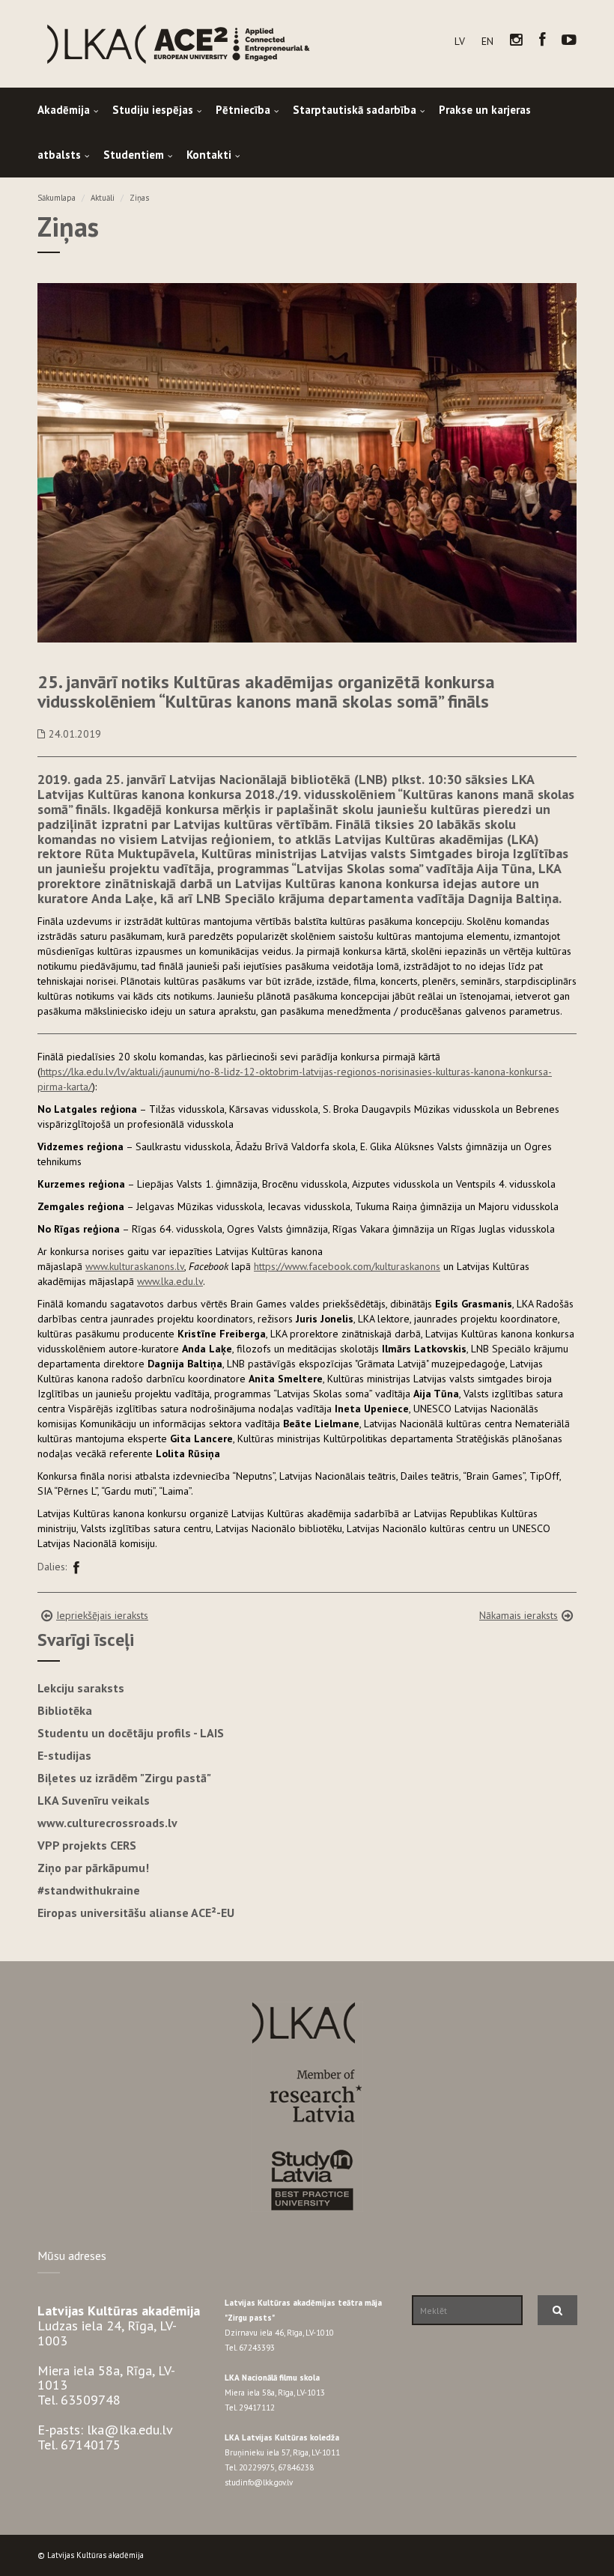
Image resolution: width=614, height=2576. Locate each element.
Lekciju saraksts (81, 1688)
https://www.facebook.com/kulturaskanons (347, 1266)
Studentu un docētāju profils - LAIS (131, 1733)
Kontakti (209, 155)
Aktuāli (103, 198)
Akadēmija (64, 110)
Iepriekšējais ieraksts (102, 1615)
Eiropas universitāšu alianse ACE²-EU (136, 1913)
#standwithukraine (89, 1890)
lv (460, 41)
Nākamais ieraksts (519, 1615)
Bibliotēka (65, 1710)
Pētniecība (243, 110)
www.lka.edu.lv (170, 1281)
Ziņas (139, 198)
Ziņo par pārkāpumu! (93, 1868)
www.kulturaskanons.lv (135, 1266)
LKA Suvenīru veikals (94, 1800)
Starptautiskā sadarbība (355, 110)
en (487, 41)
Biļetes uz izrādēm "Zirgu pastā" (124, 1778)
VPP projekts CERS (87, 1845)
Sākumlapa (57, 198)
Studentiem (134, 155)
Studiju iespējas (153, 110)
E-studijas (64, 1755)
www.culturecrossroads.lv (107, 1823)
